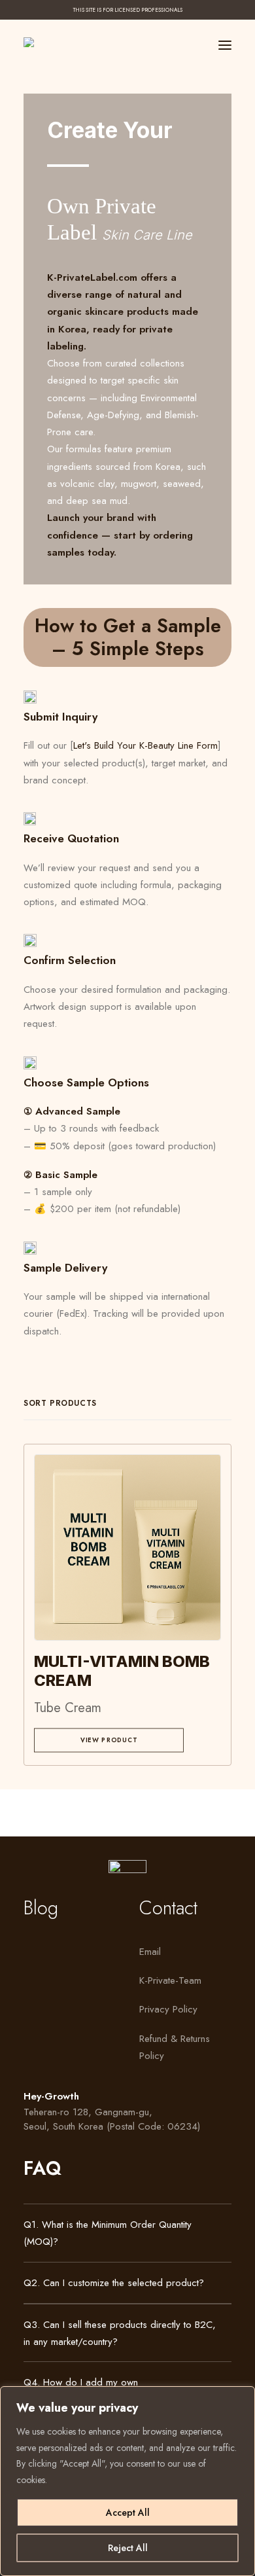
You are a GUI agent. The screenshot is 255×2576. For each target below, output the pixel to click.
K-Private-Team (170, 1980)
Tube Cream (68, 1708)
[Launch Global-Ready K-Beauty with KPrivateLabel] (38, 42)
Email (150, 1952)
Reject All (128, 2548)
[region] (127, 2481)
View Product (109, 1740)
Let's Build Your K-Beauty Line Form (145, 745)
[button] (225, 45)
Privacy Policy (168, 2009)
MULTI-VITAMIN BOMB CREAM (122, 1671)
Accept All (128, 2513)
